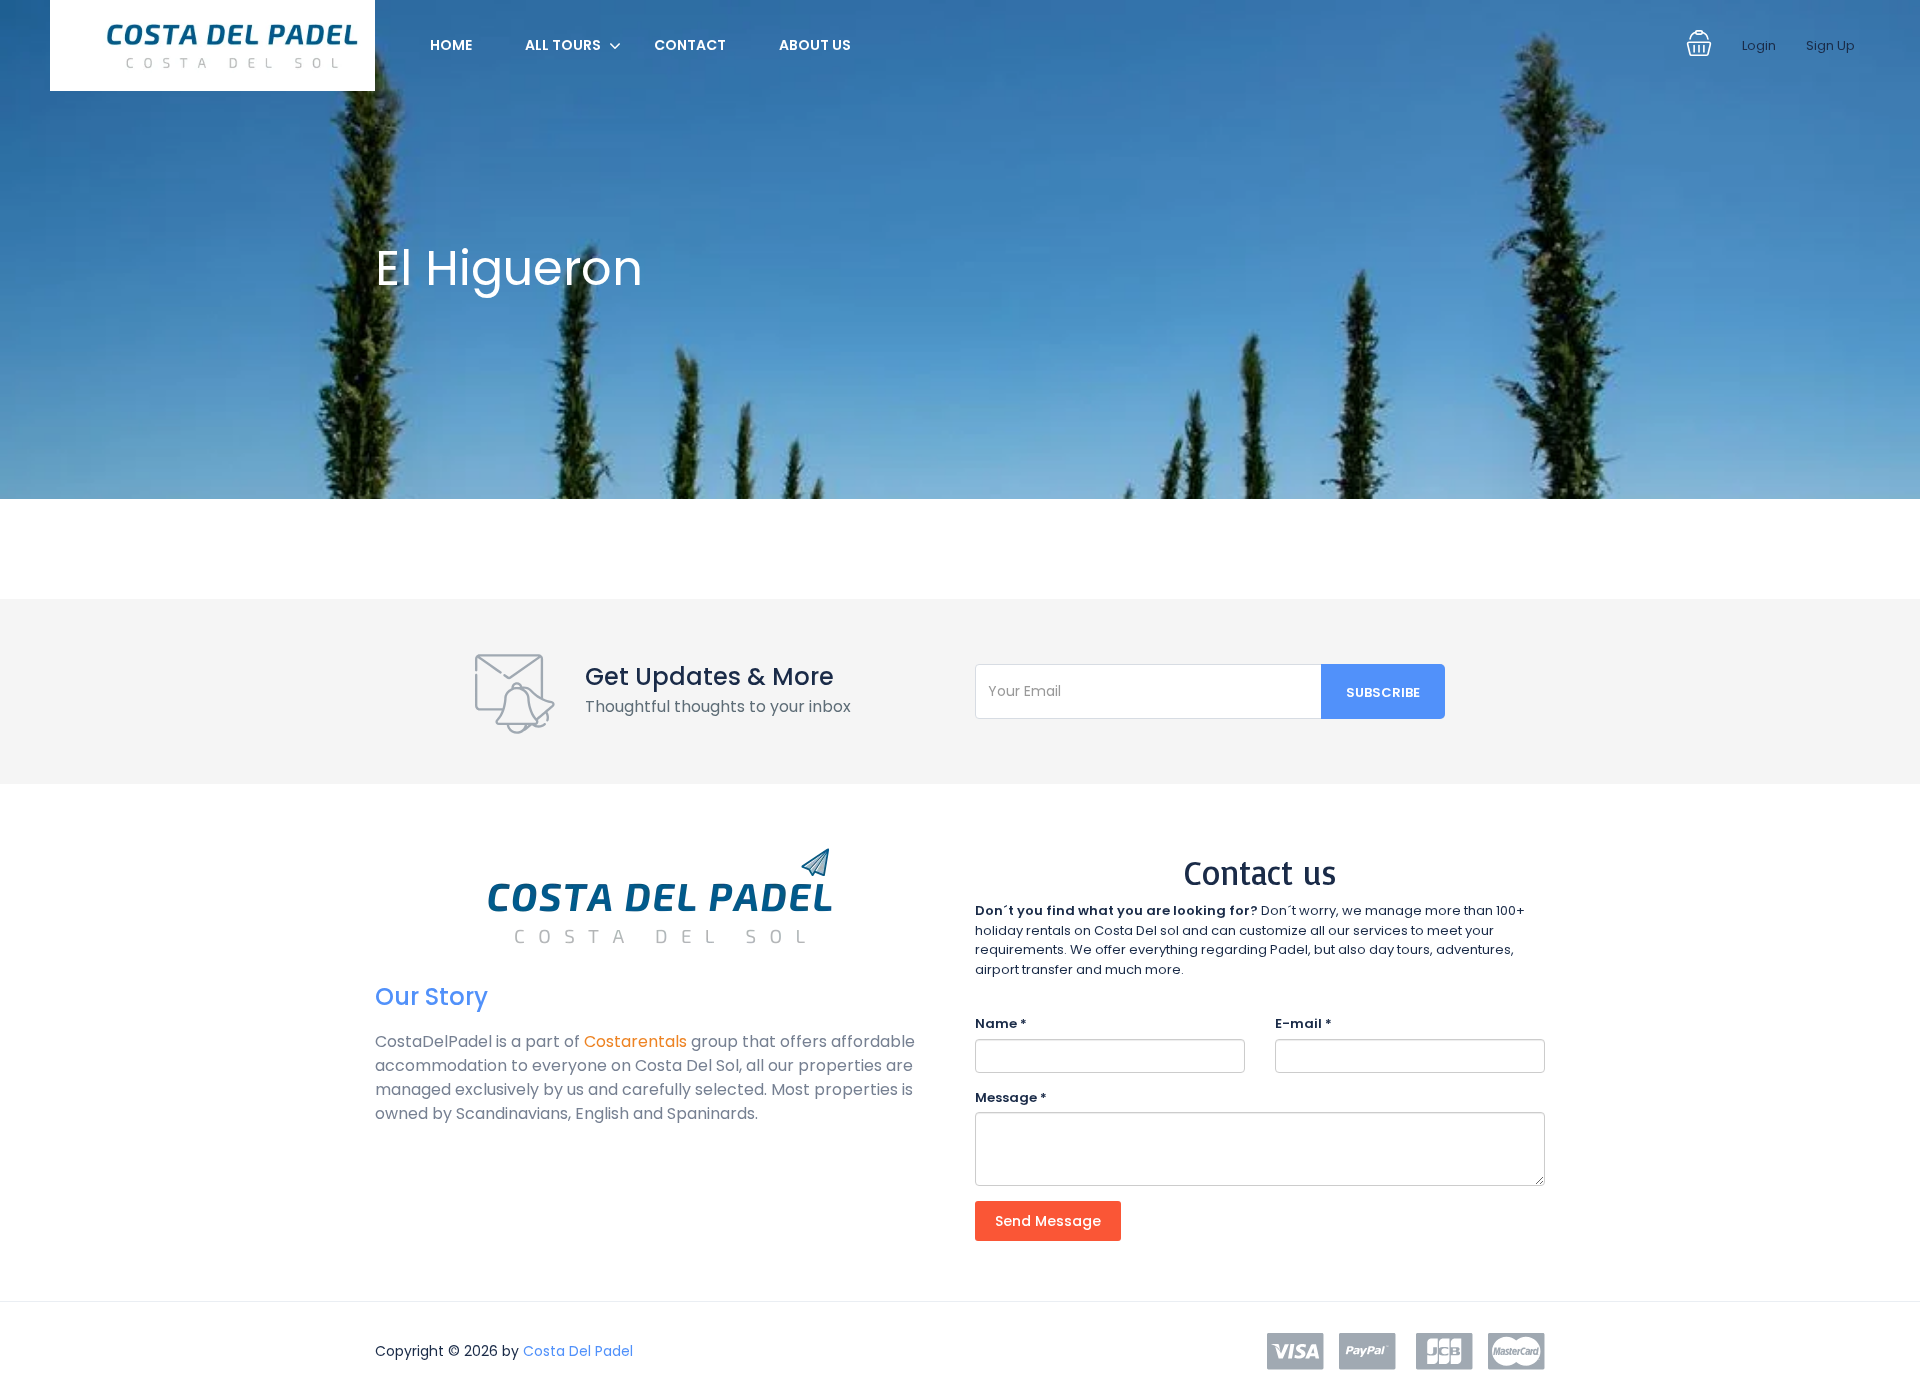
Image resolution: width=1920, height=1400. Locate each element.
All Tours (563, 45)
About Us (815, 45)
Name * (1001, 1023)
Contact (690, 45)
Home (451, 45)
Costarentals (635, 1041)
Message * (1011, 1097)
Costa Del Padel (578, 1351)
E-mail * (1303, 1023)
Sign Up (1830, 45)
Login (1759, 45)
